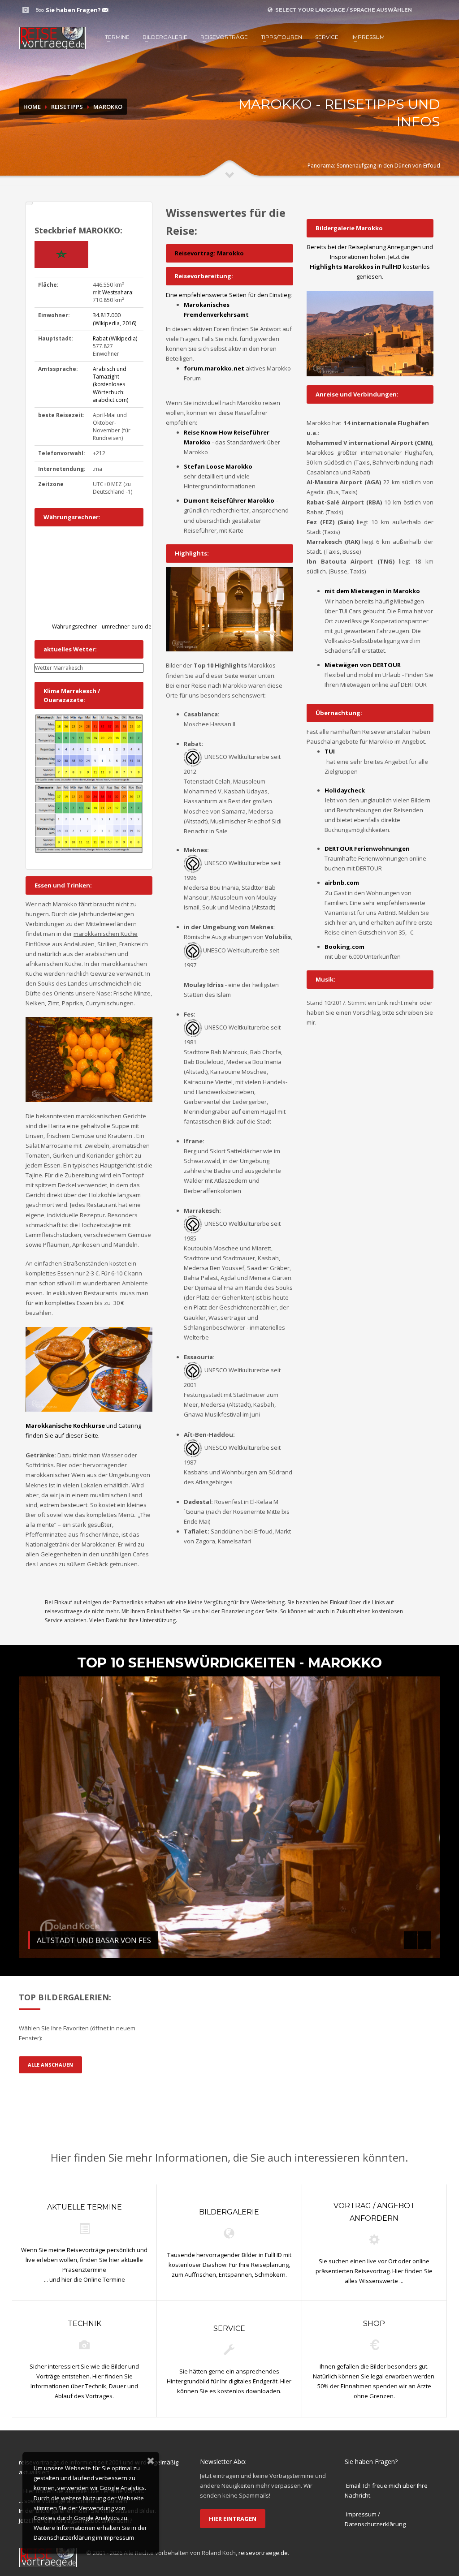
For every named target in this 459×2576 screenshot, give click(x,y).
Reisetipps (67, 107)
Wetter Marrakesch (59, 668)
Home (32, 107)
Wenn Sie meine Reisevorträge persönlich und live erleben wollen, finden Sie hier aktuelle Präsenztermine (84, 2259)
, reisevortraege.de (262, 2553)
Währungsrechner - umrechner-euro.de (102, 627)
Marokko (108, 107)
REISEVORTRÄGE (224, 37)
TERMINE (117, 37)
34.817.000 (115, 319)
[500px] (39, 10)
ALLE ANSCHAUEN (50, 2065)
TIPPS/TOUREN (281, 37)
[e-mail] (105, 10)
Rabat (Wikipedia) (115, 338)
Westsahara (117, 292)
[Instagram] (26, 10)
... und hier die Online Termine (84, 2279)
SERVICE (327, 37)
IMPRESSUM (368, 37)
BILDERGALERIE (165, 37)
